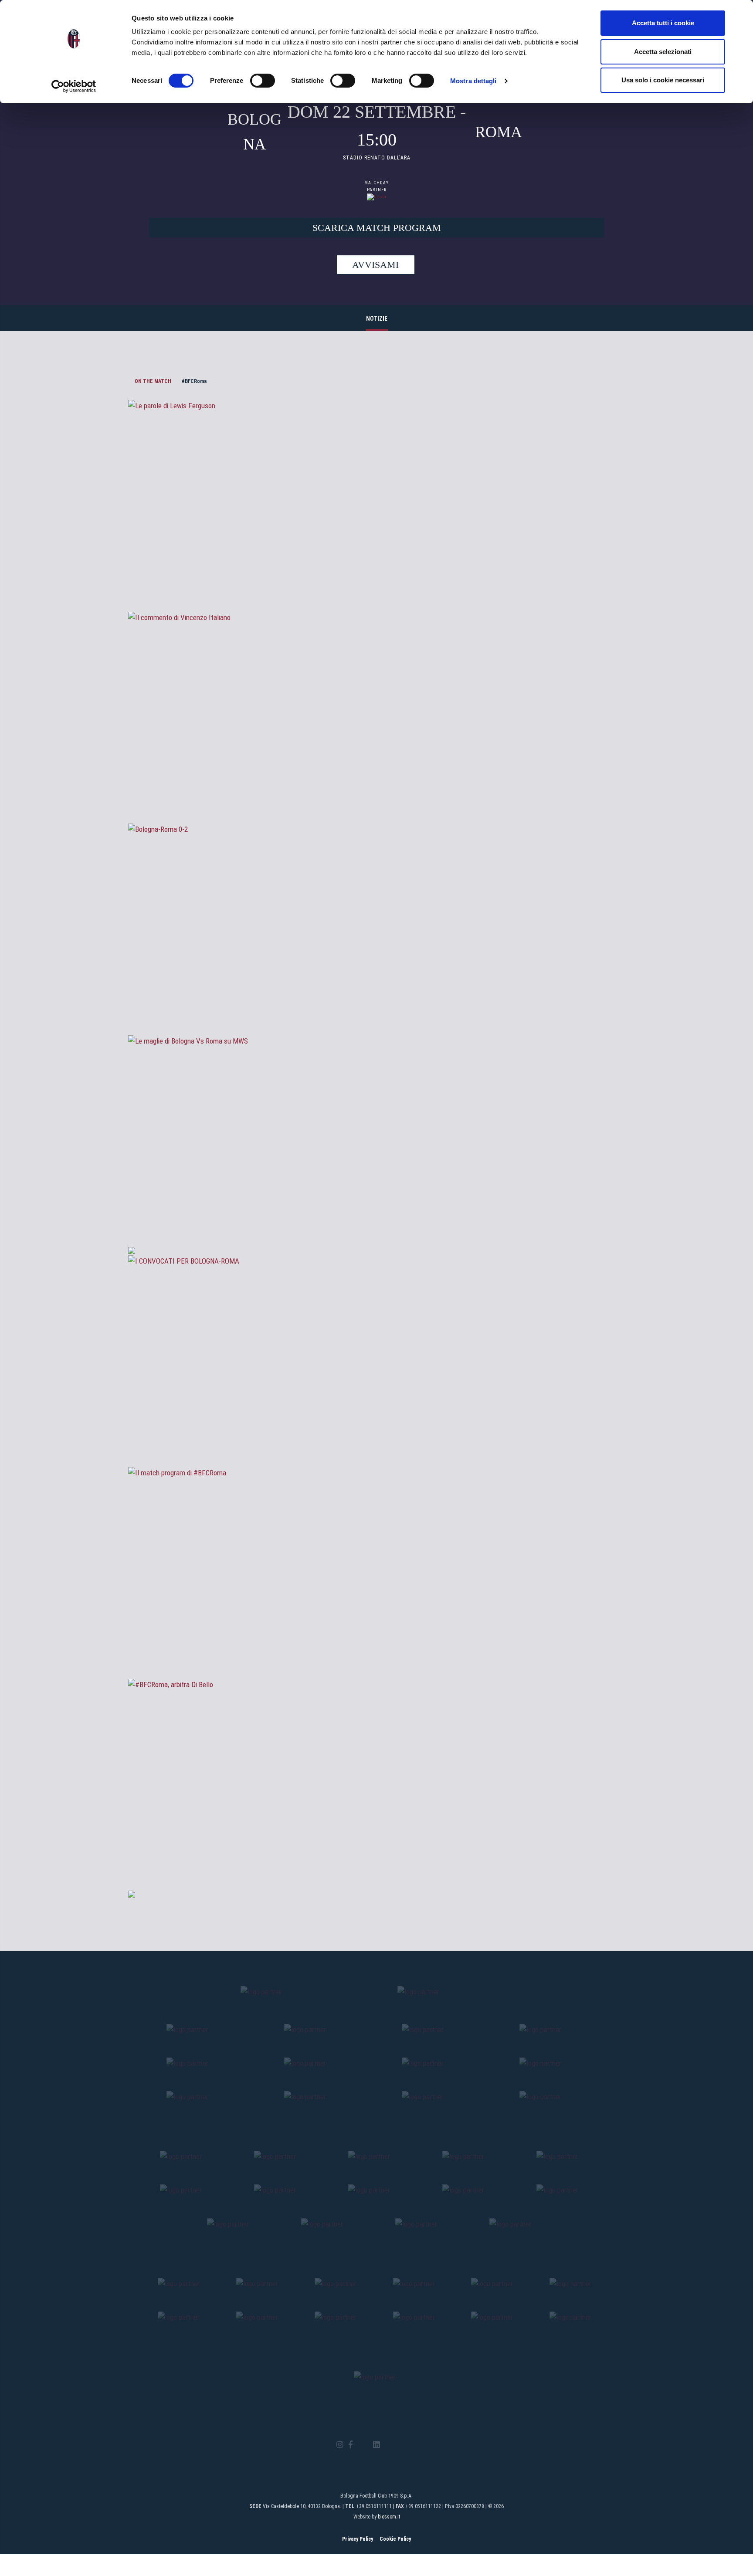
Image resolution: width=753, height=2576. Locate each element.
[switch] (263, 81)
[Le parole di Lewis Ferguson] (376, 565)
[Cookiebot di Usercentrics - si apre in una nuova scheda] (74, 86)
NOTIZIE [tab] (377, 319)
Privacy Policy (358, 2539)
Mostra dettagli (473, 81)
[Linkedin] (376, 2445)
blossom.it (389, 2517)
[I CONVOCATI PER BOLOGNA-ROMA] (376, 1420)
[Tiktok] (388, 2445)
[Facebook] (351, 2445)
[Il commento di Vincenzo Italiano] (376, 777)
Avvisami (375, 265)
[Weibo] (413, 2445)
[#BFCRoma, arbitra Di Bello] (376, 1844)
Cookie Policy (395, 2539)
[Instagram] (340, 2445)
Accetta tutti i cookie (663, 23)
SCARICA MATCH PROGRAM (377, 228)
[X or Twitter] (363, 2445)
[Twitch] (400, 2445)
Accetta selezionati (663, 52)
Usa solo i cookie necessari (663, 80)
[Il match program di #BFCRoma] (376, 1632)
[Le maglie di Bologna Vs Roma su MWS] (376, 1200)
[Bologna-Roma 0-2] (376, 989)
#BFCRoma (194, 381)
